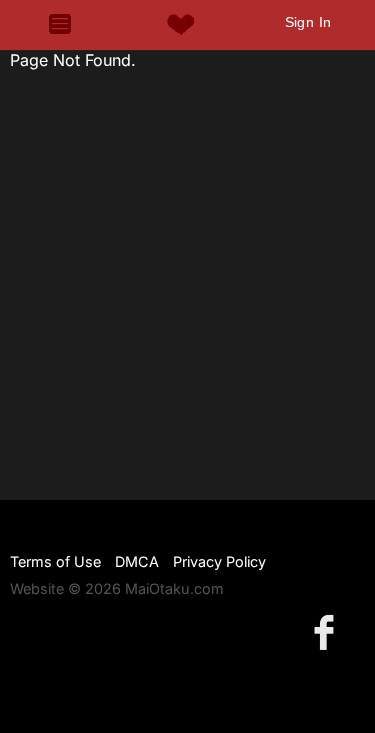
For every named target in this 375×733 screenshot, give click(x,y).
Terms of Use (55, 561)
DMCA (137, 561)
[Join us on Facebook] (328, 631)
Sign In (308, 22)
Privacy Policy (219, 561)
